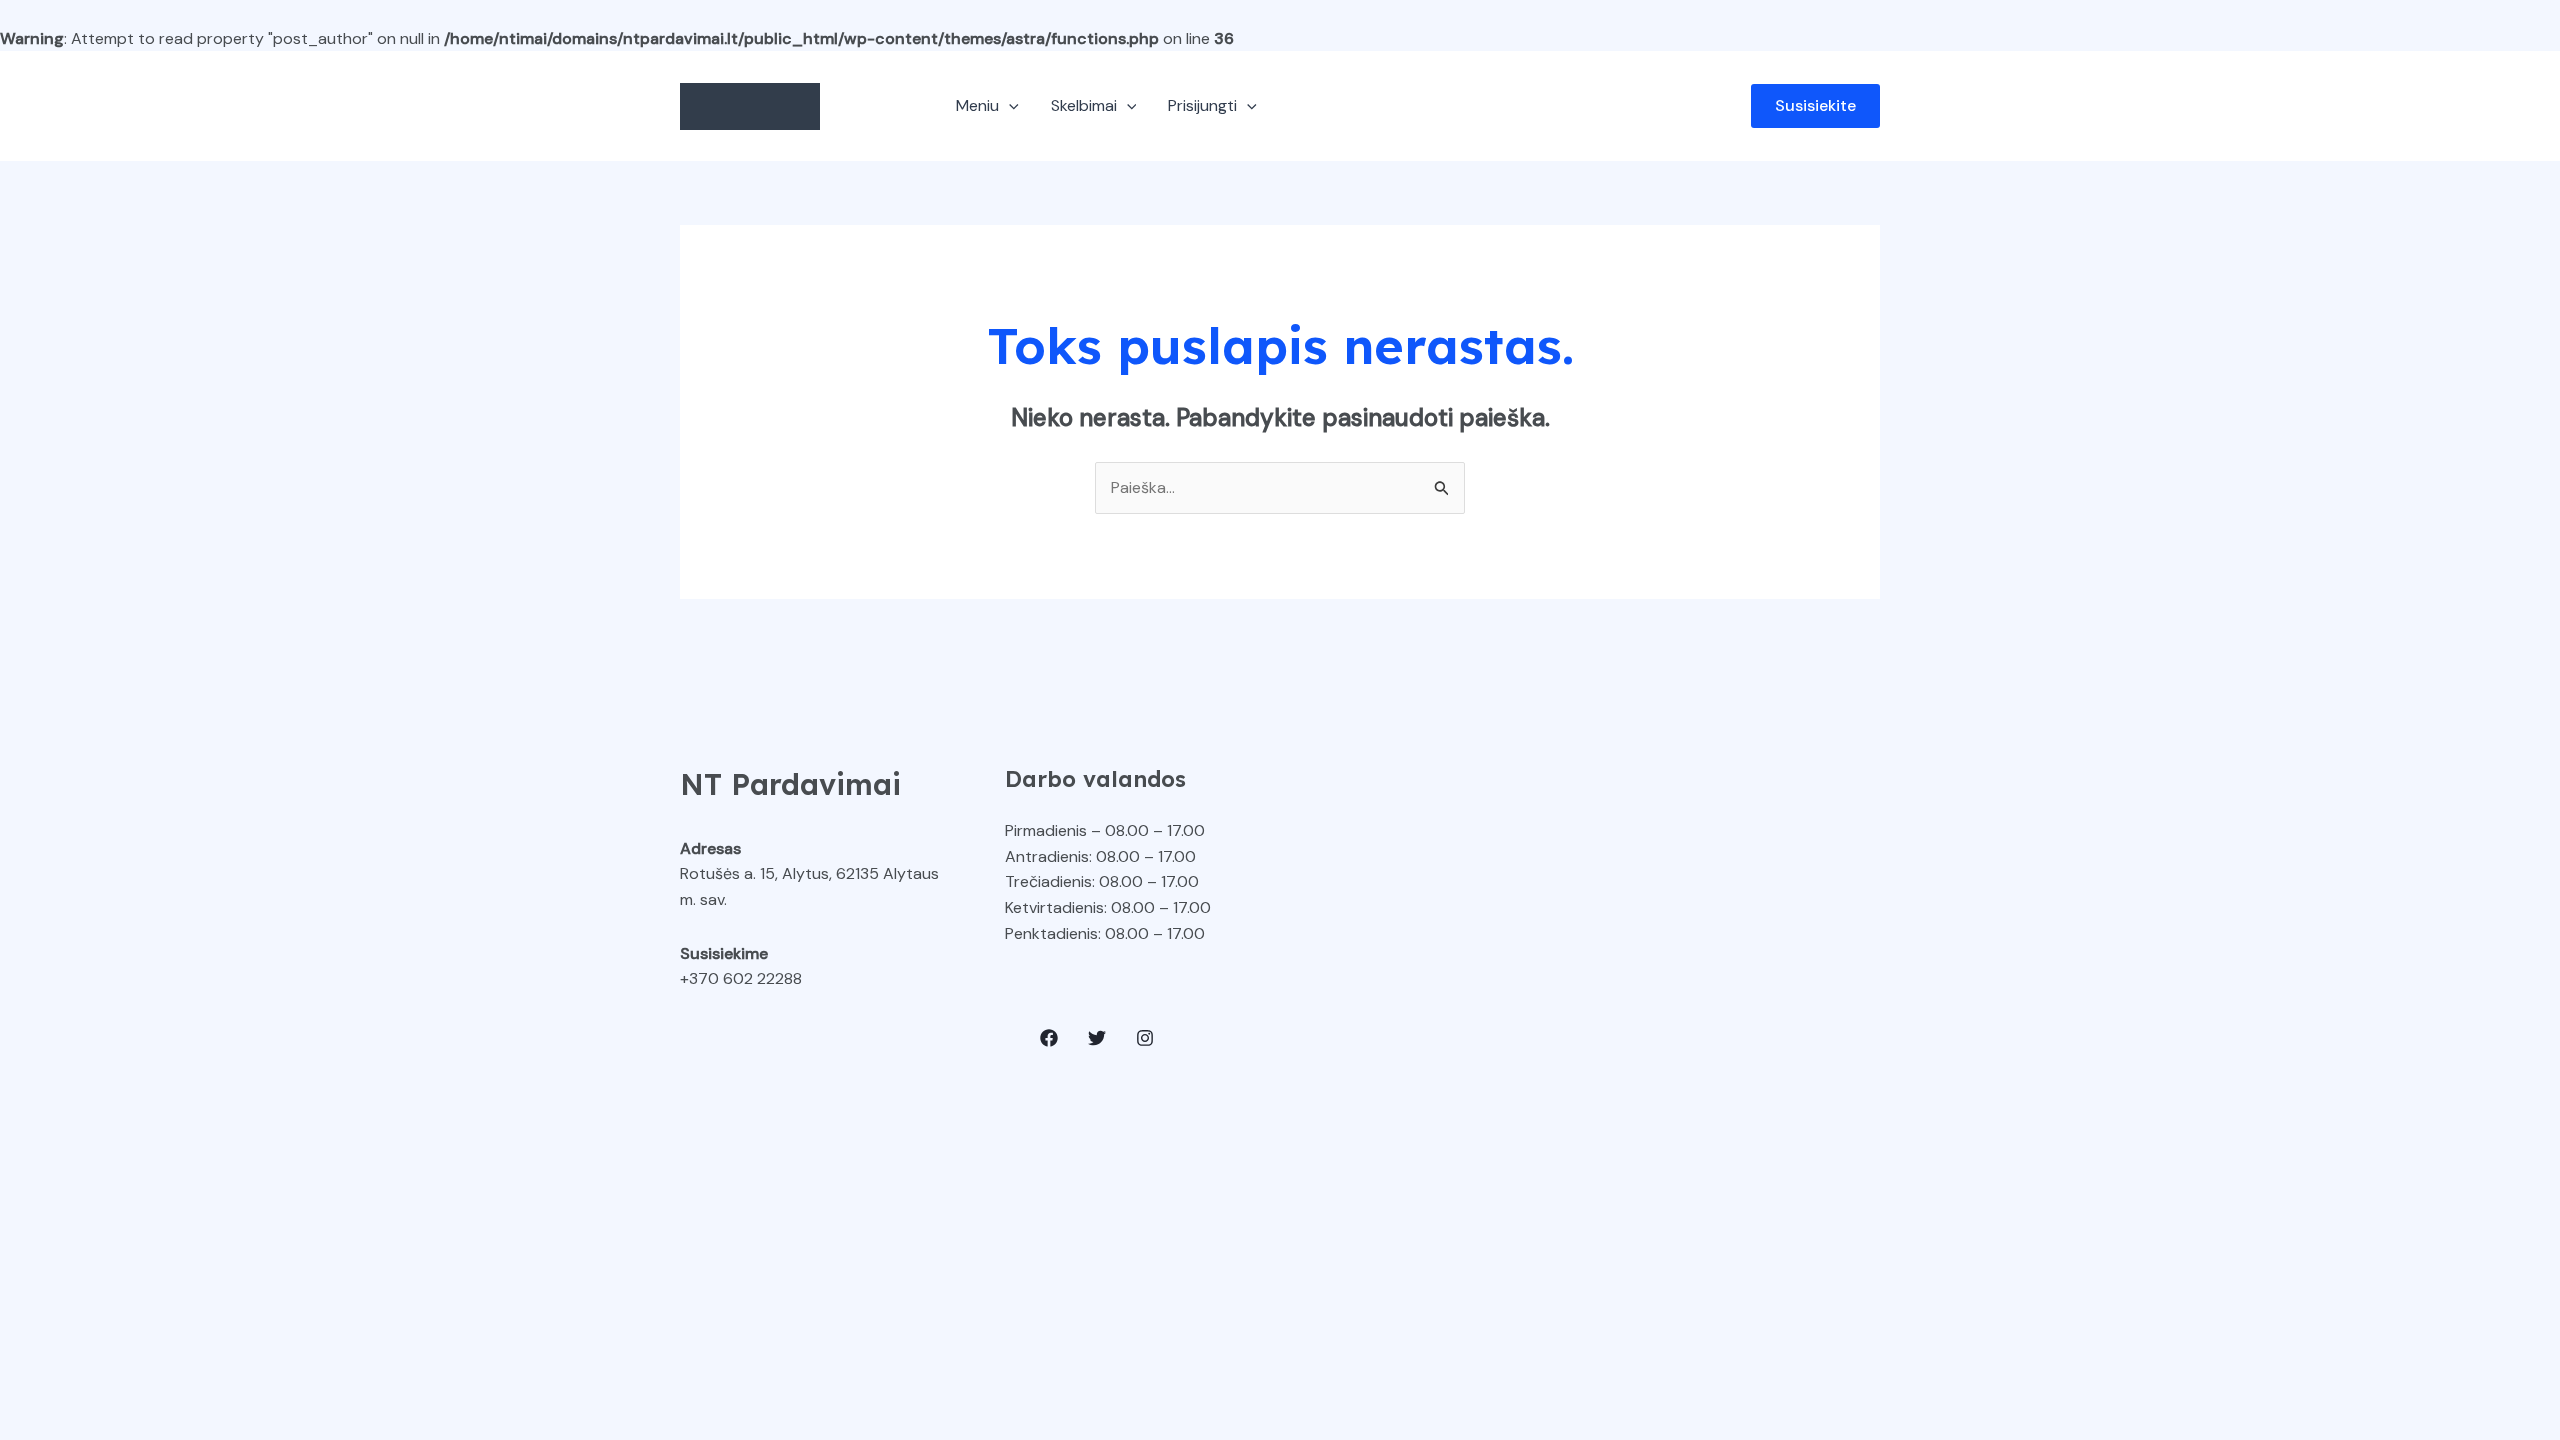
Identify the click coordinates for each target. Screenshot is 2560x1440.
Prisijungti (1202, 105)
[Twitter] (1097, 1038)
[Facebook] (1049, 1038)
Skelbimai (1084, 105)
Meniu (977, 105)
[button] (1009, 106)
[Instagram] (1145, 1038)
